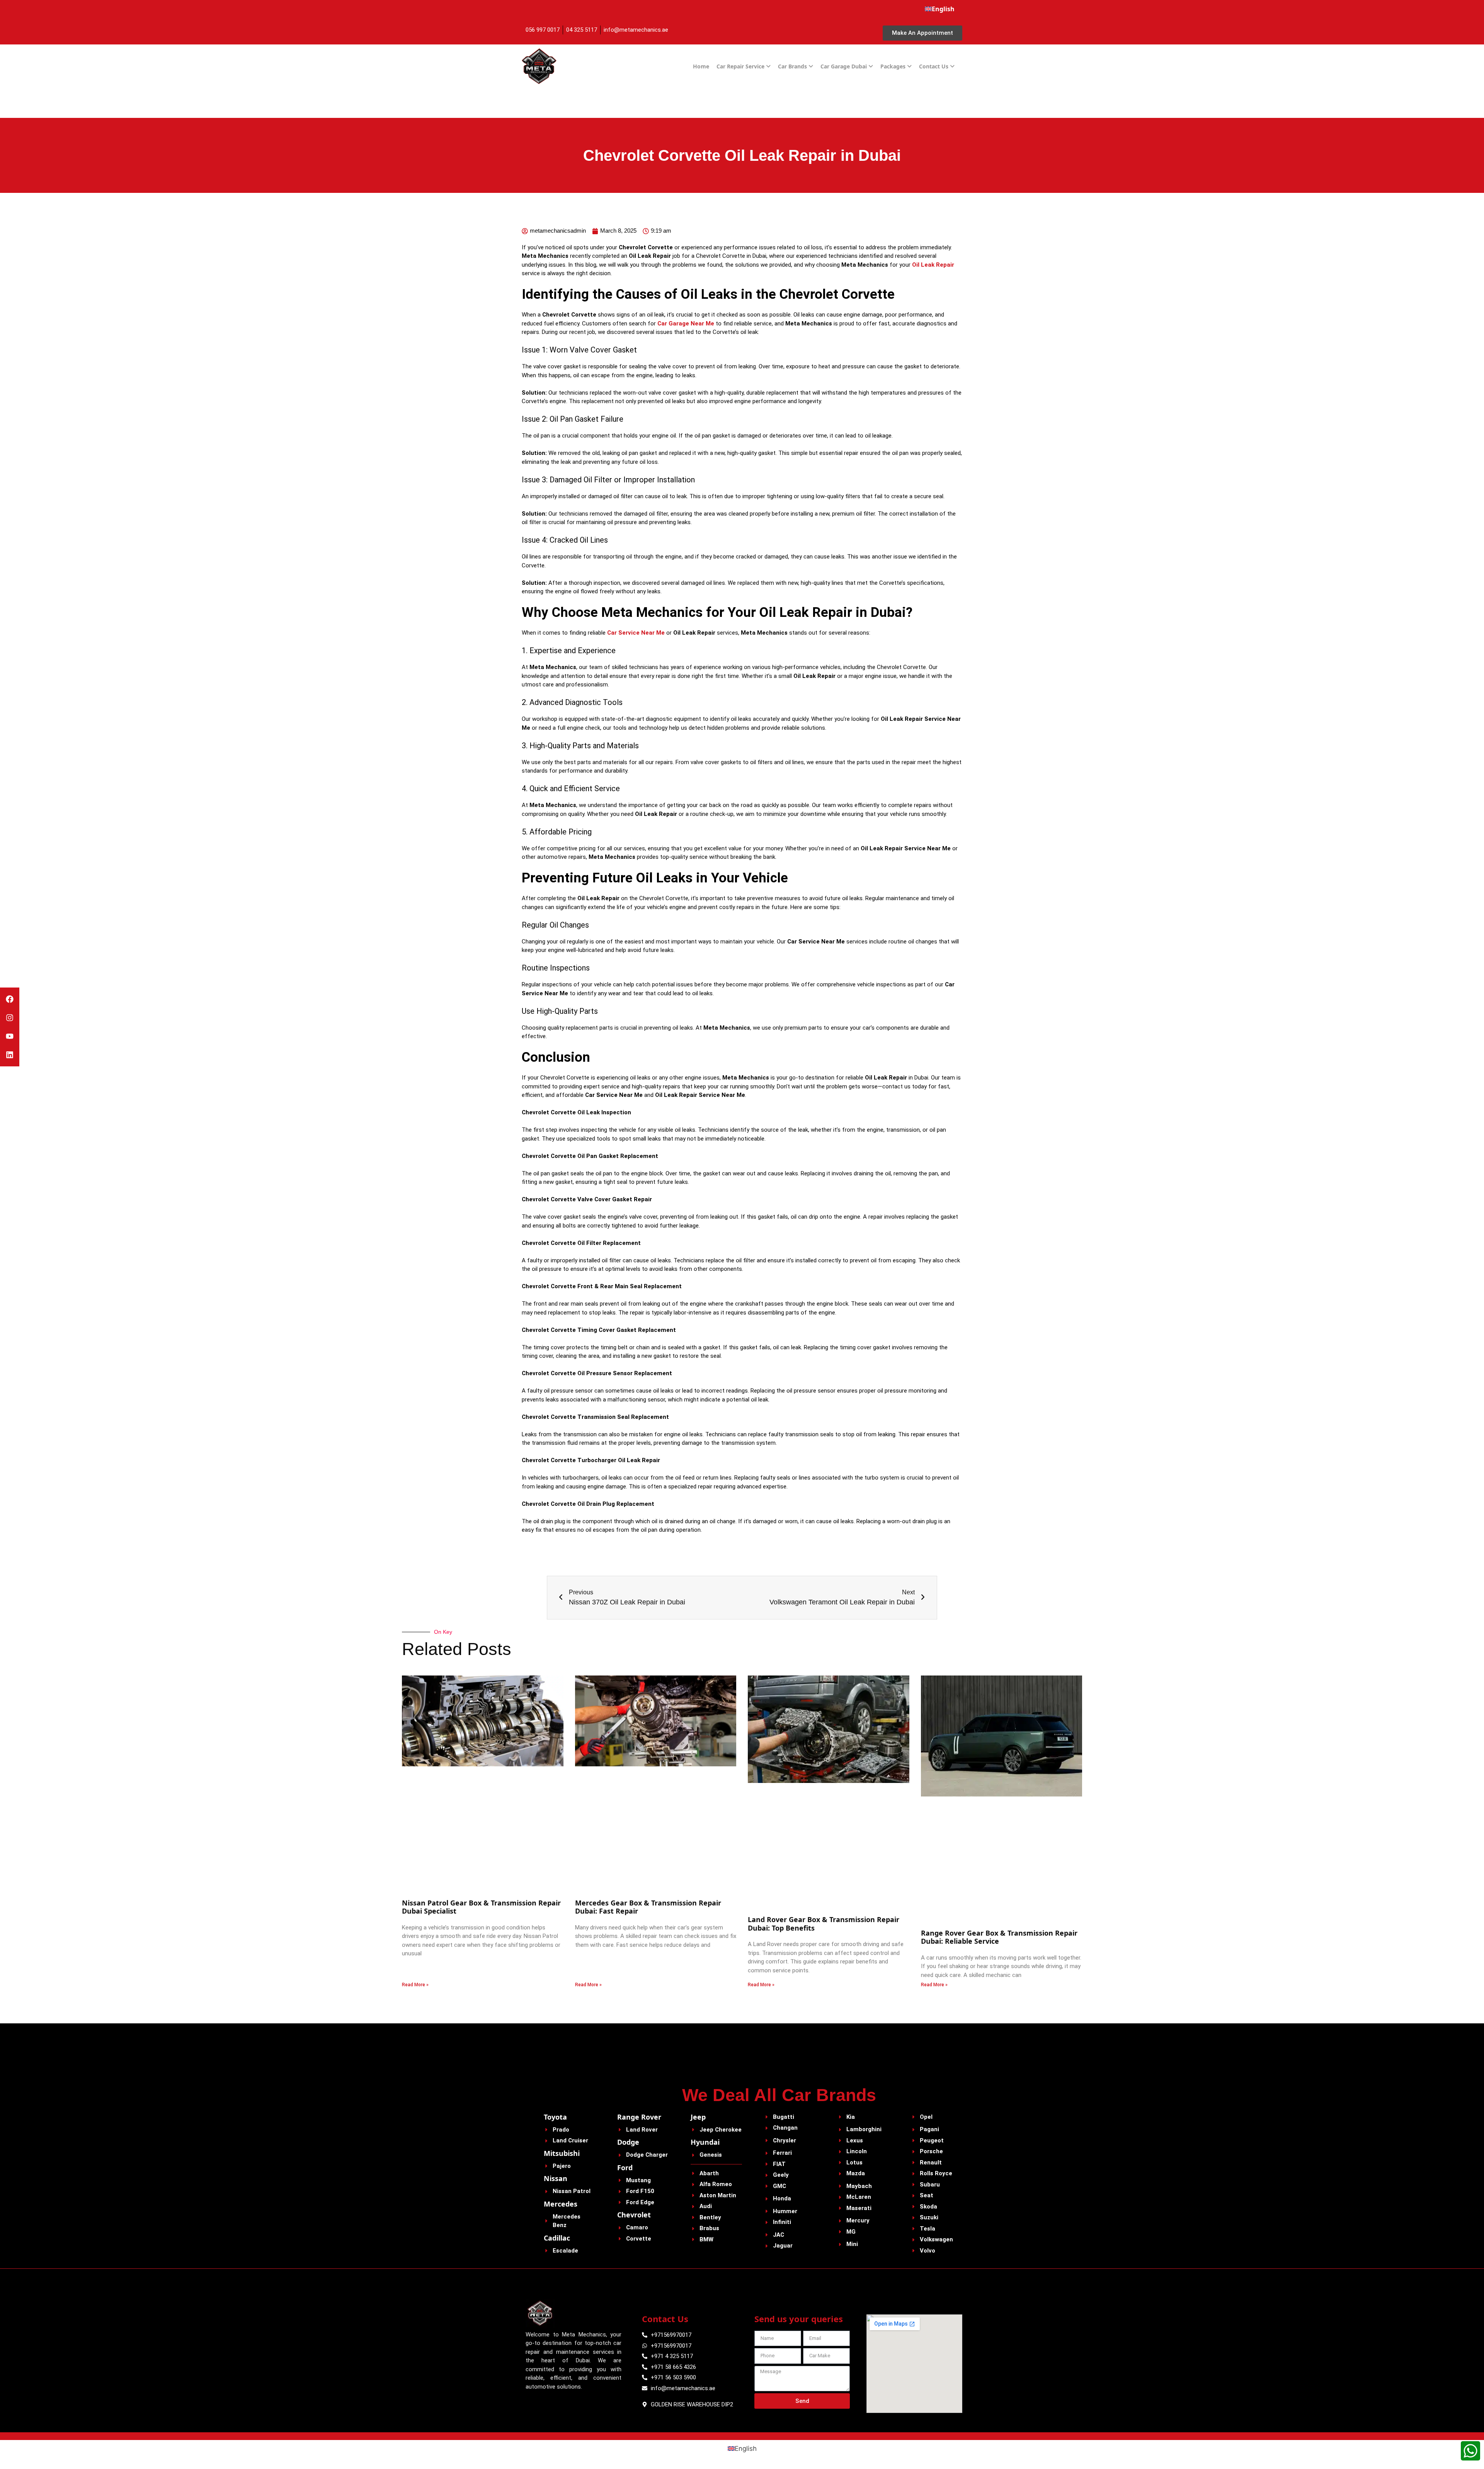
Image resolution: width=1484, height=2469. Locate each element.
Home (701, 66)
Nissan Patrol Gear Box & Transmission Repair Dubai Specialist (481, 1907)
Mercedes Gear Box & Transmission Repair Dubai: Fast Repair (648, 1907)
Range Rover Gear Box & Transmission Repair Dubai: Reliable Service (999, 1937)
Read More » (415, 1985)
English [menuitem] (746, 2449)
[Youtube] (10, 1036)
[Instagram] (10, 1018)
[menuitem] (940, 9)
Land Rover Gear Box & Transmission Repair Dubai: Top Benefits (824, 1924)
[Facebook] (10, 999)
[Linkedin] (10, 1055)
